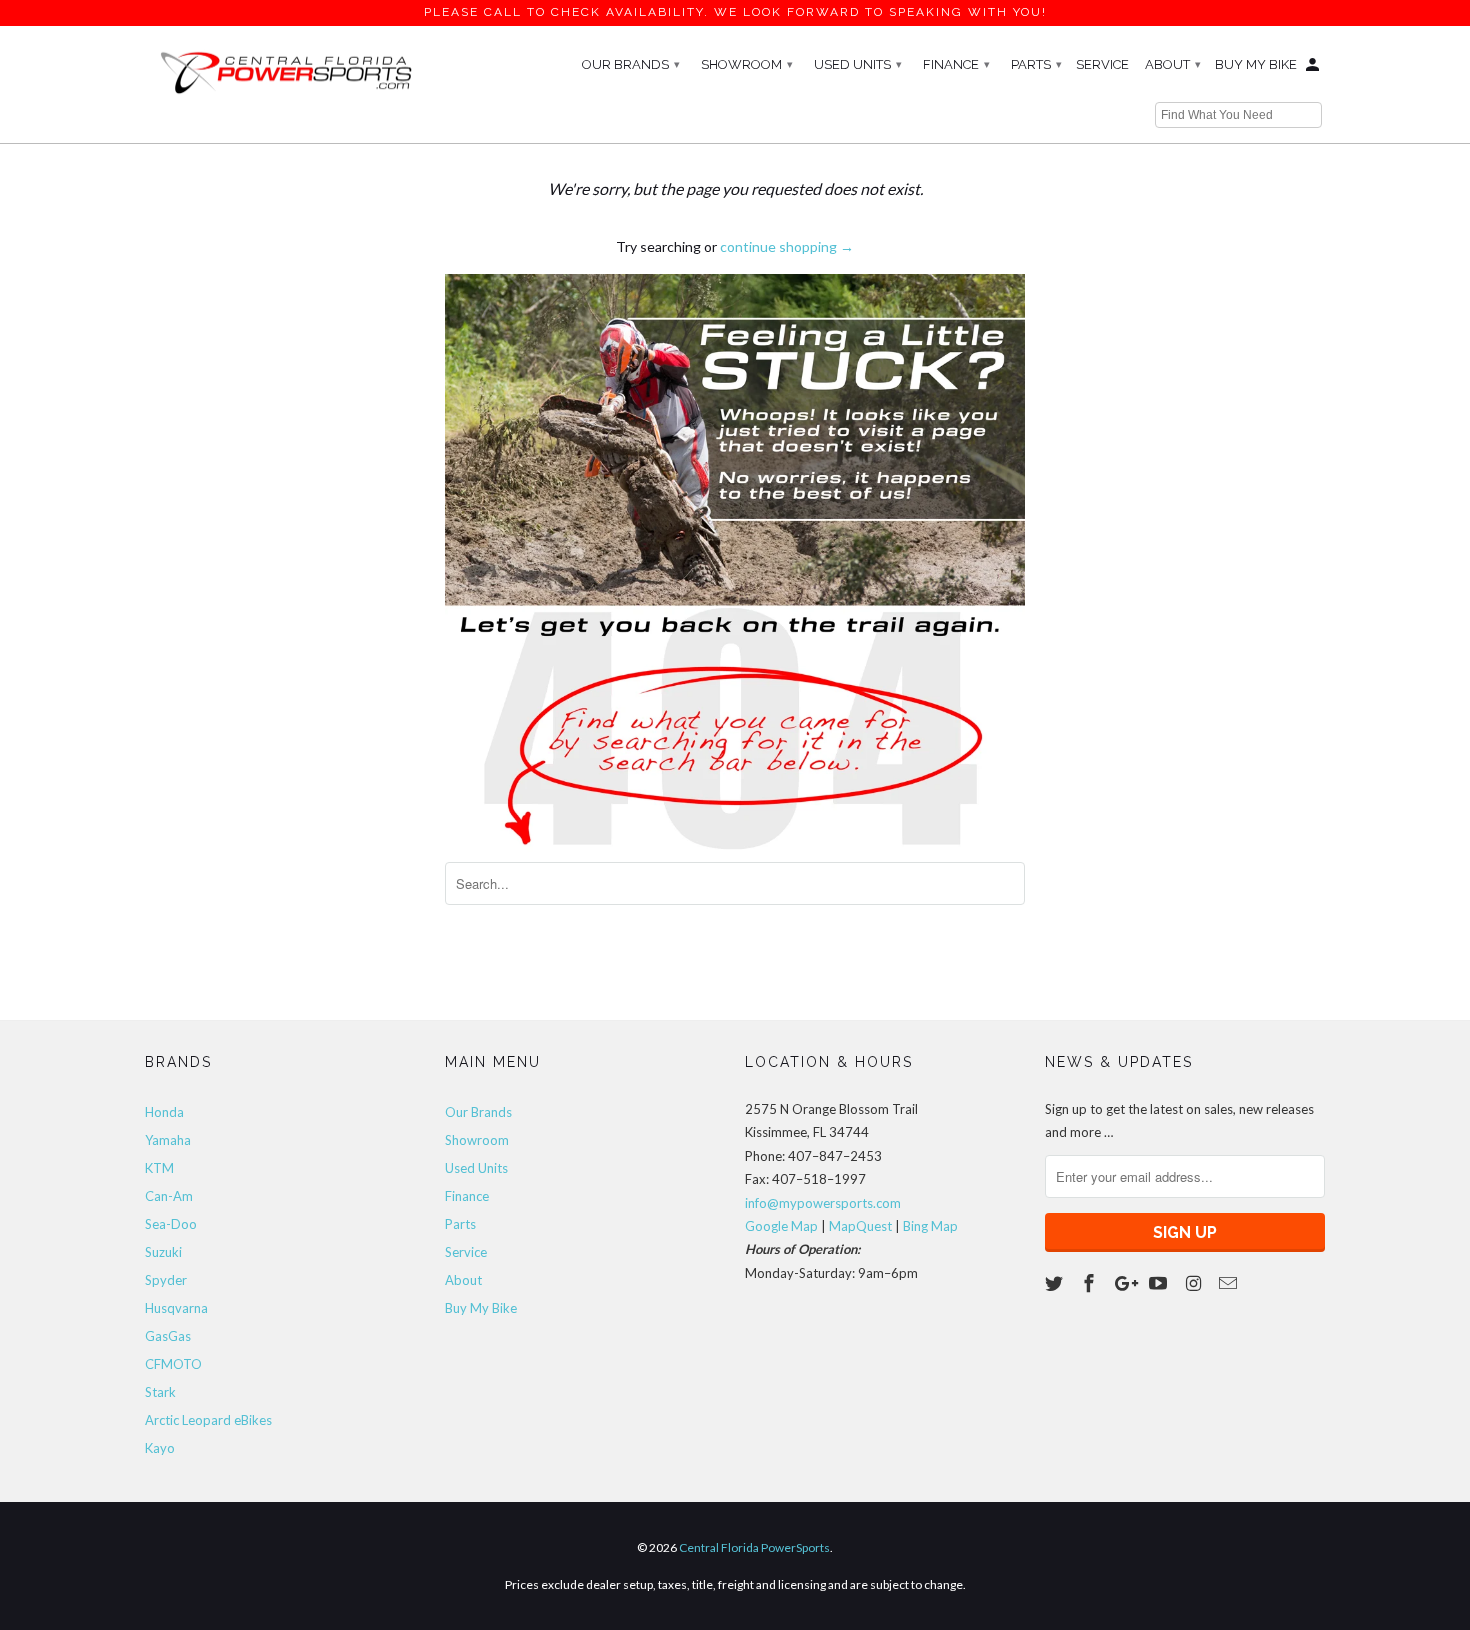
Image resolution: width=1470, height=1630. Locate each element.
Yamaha (168, 1140)
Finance (956, 64)
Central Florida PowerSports (754, 1547)
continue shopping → (787, 246)
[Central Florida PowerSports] (285, 71)
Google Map (781, 1226)
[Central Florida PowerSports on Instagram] (1195, 1283)
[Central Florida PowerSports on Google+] (1126, 1283)
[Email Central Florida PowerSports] (1230, 1283)
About (1173, 64)
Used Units (858, 64)
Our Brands (631, 64)
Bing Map (930, 1226)
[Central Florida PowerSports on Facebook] (1091, 1283)
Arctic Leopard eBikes (208, 1420)
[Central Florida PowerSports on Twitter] (1056, 1283)
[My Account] (1314, 69)
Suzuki (163, 1252)
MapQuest (860, 1226)
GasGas (168, 1336)
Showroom (747, 64)
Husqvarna (176, 1308)
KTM (159, 1168)
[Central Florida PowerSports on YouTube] (1160, 1283)
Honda (164, 1112)
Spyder (166, 1280)
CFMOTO (173, 1364)
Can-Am (169, 1196)
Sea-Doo (171, 1224)
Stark (160, 1392)
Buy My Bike (1256, 64)
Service (1102, 64)
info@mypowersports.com (823, 1203)
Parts (1036, 64)
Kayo (160, 1448)
